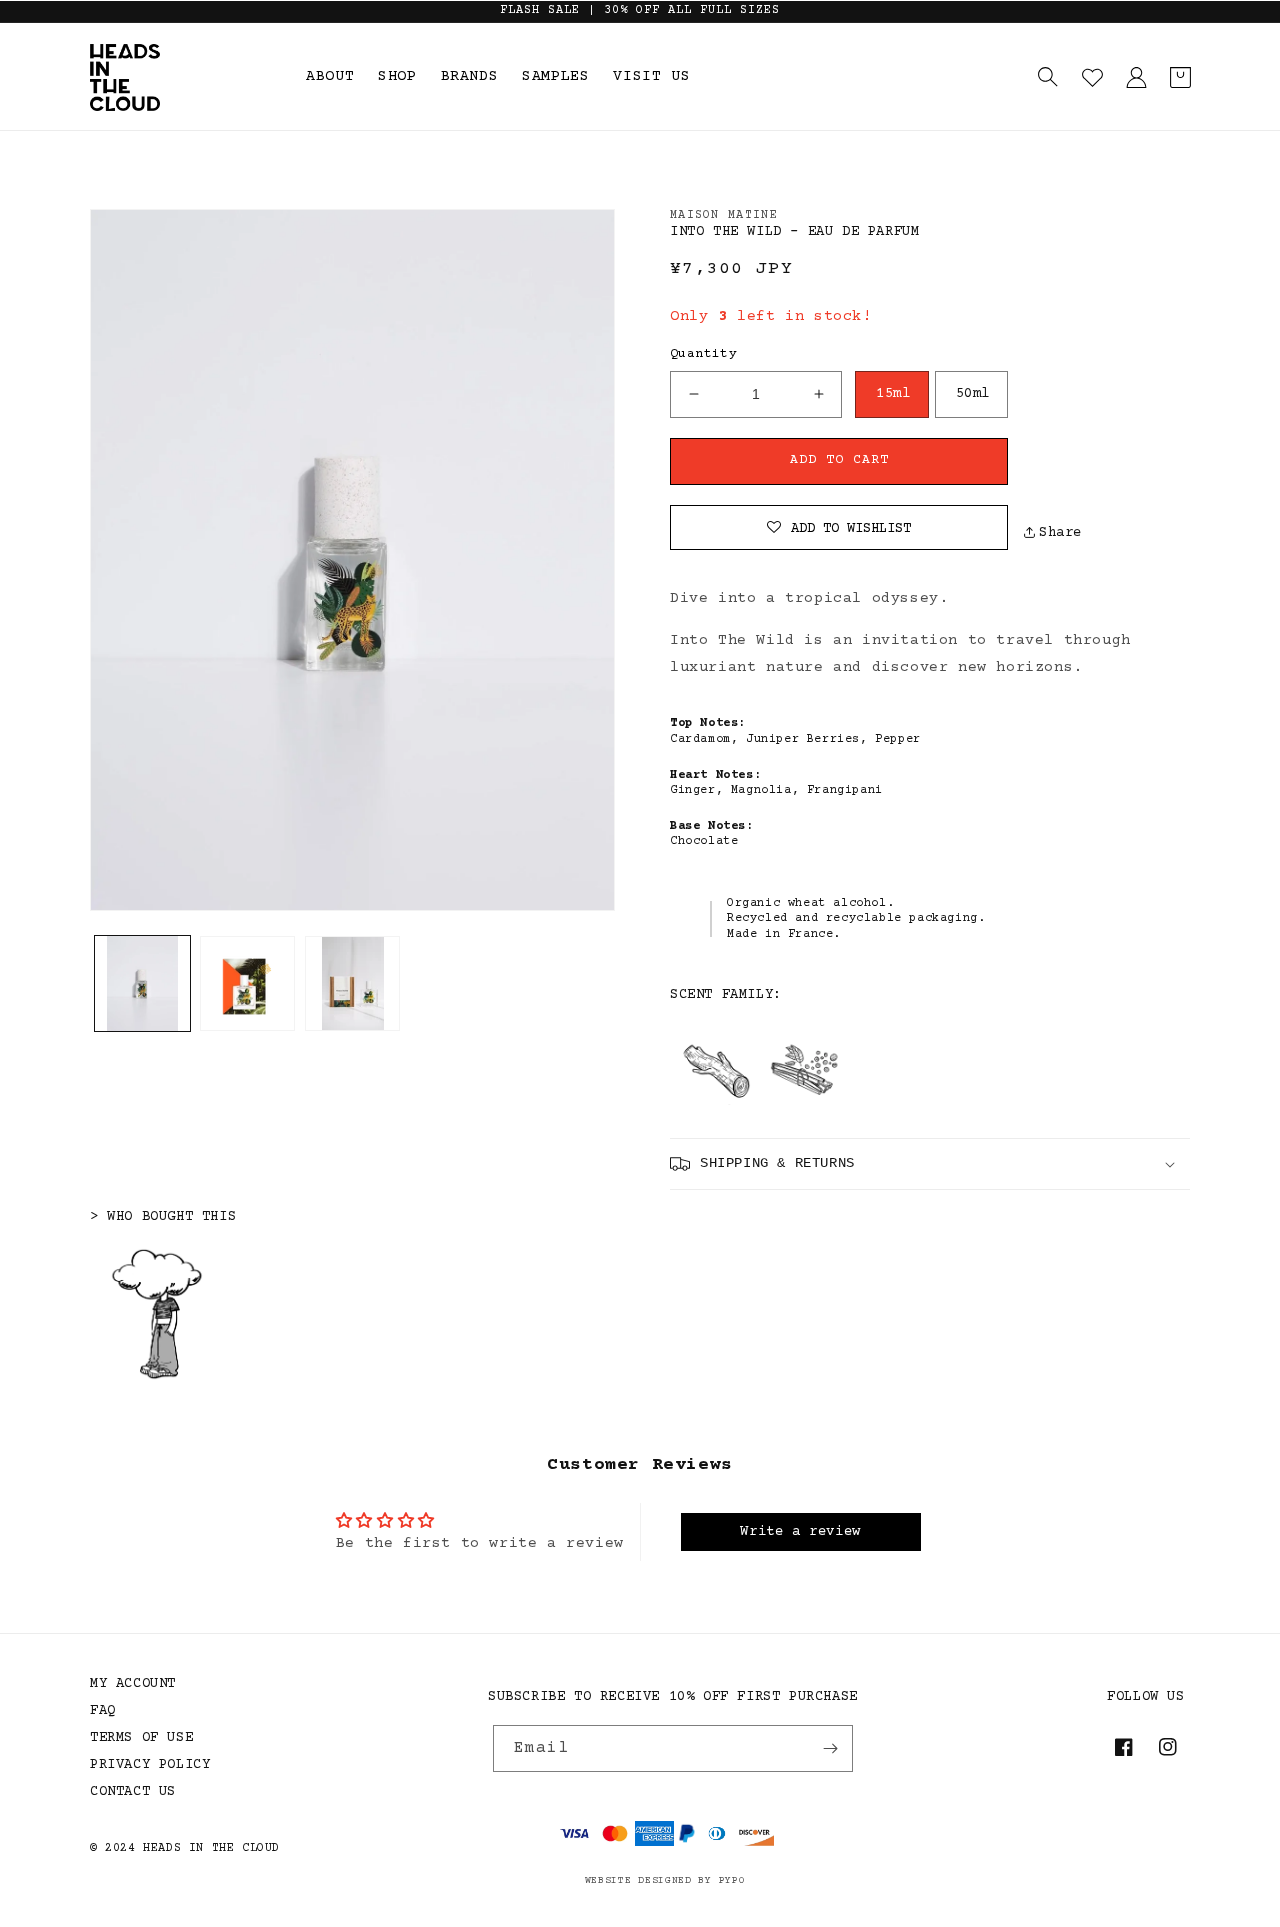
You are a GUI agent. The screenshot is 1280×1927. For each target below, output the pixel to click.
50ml (973, 394)
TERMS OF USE (141, 1738)
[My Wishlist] (1092, 77)
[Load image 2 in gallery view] (247, 983)
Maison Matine (724, 215)
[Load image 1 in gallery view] (142, 983)
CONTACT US (133, 1792)
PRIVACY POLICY (150, 1765)
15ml (893, 394)
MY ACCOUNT (133, 1684)
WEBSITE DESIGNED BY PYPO (665, 1880)
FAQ (103, 1711)
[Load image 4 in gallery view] (352, 983)
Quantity (703, 354)
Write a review (800, 1532)
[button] (1048, 77)
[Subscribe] (830, 1748)
